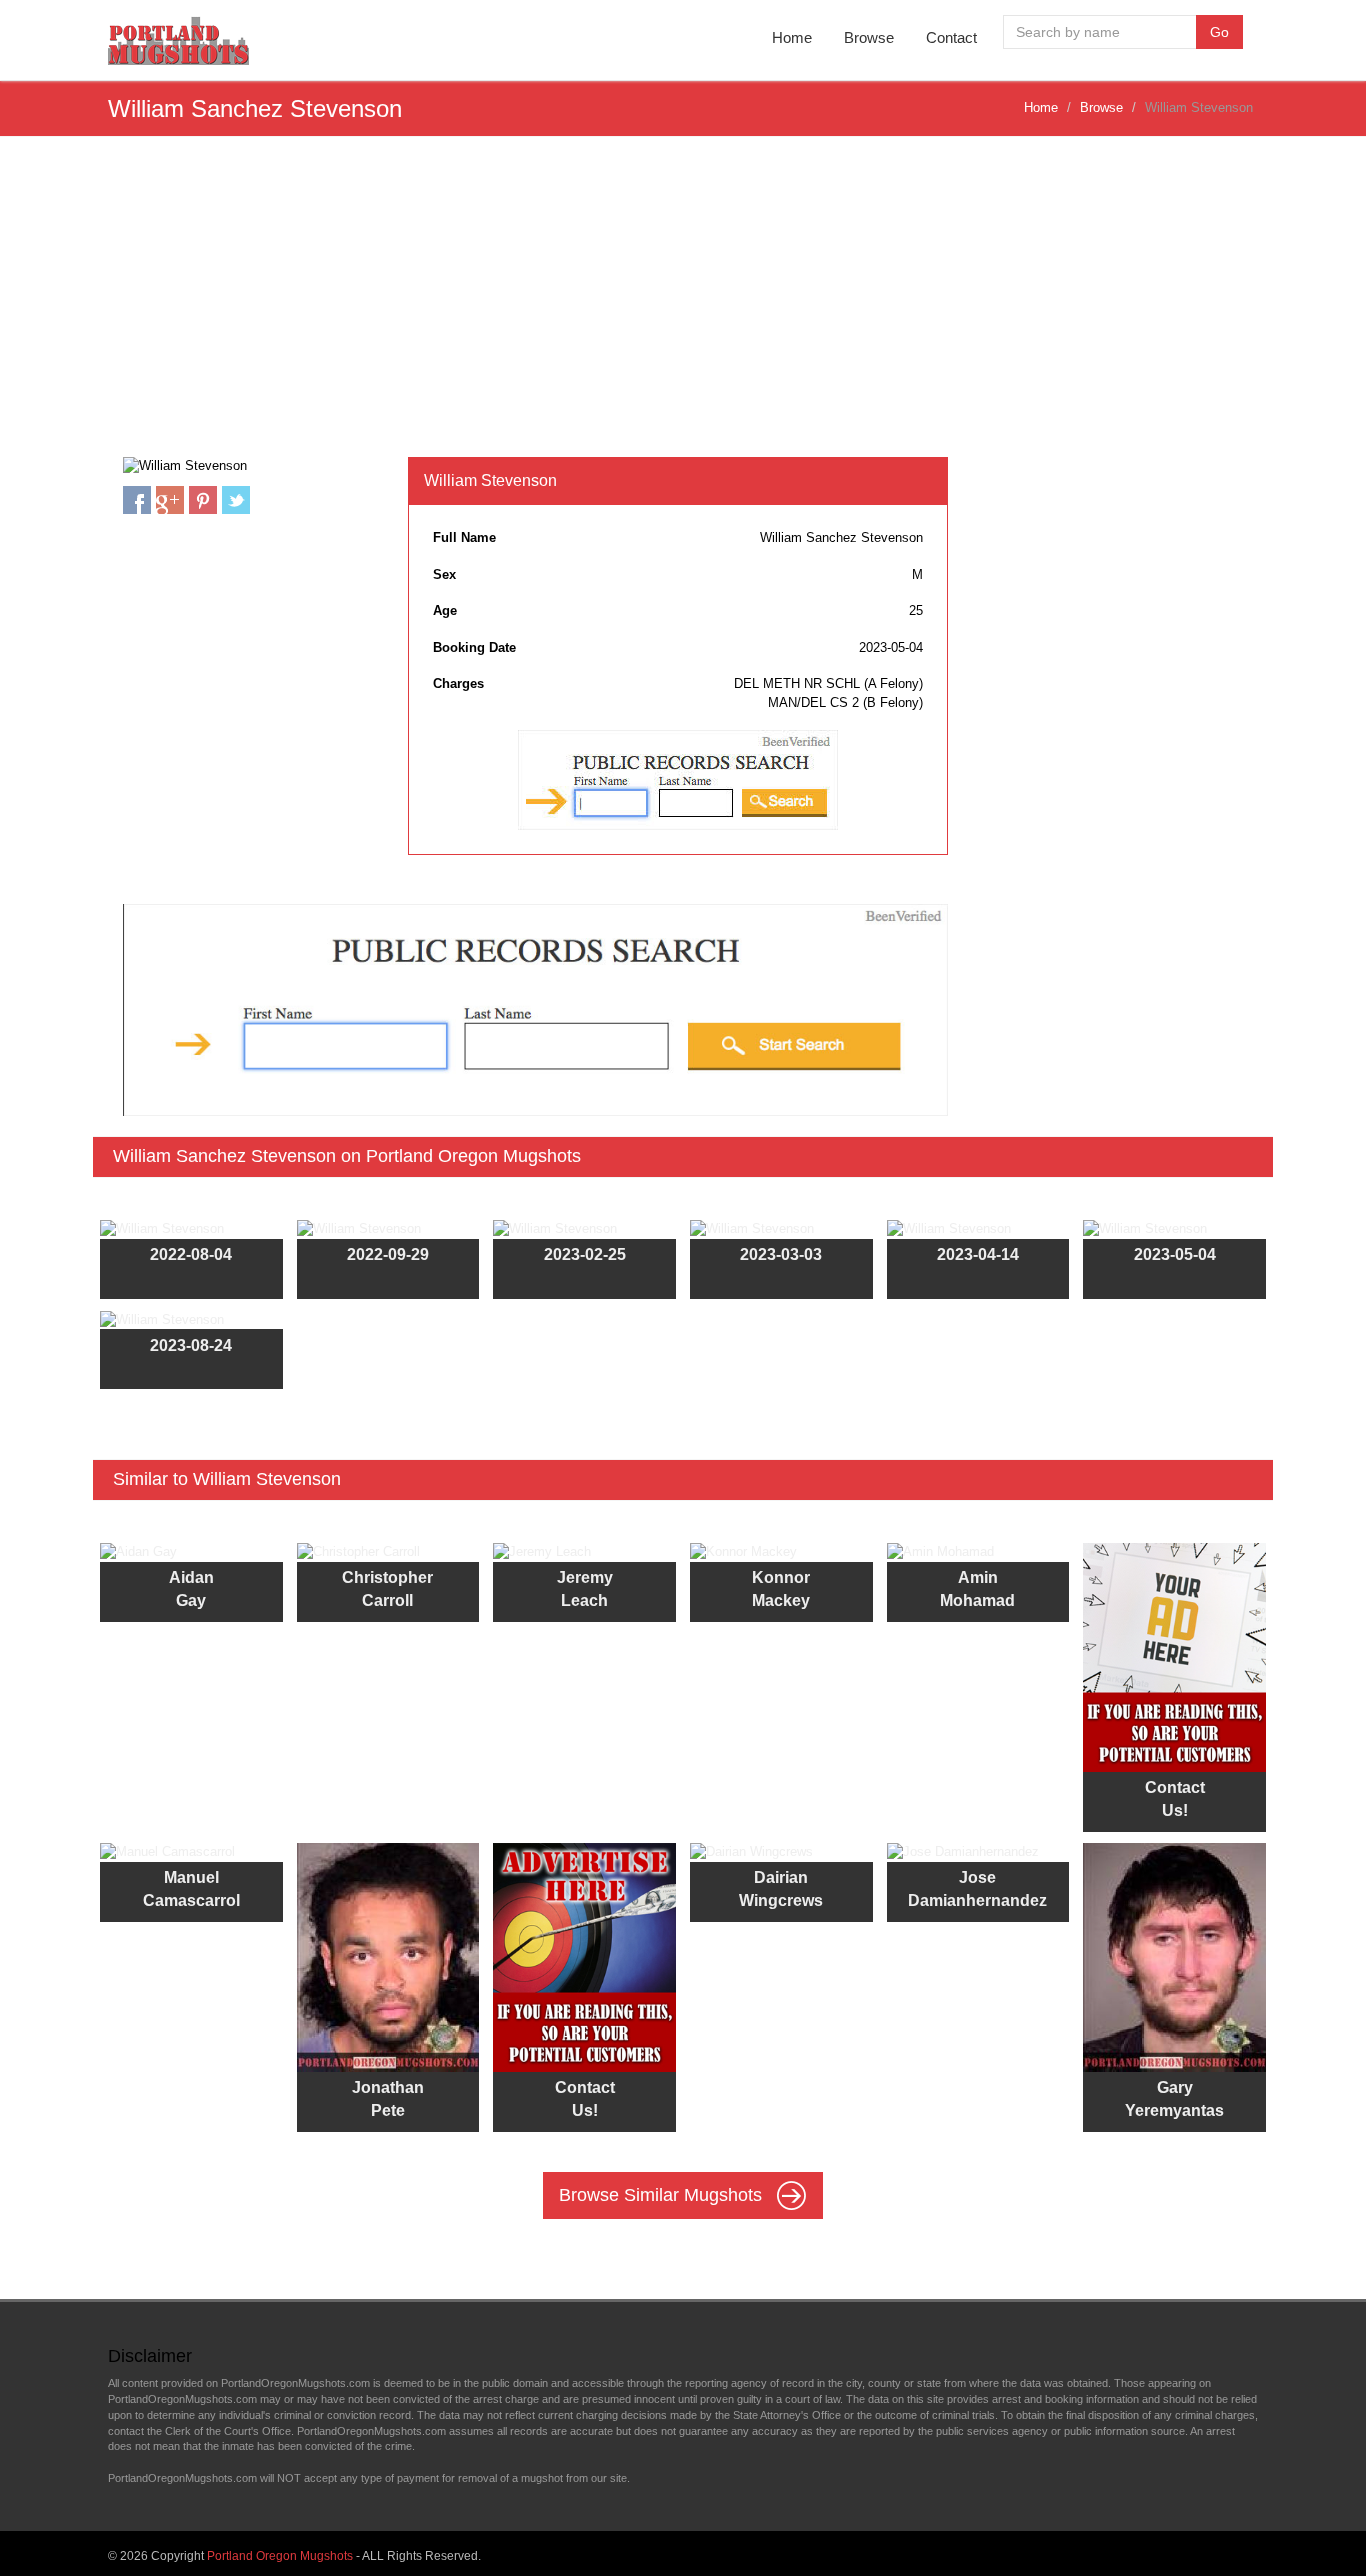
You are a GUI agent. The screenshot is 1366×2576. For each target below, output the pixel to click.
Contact (951, 37)
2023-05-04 (1175, 1254)
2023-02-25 (585, 1254)
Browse (869, 37)
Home (792, 37)
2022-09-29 (388, 1254)
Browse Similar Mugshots (663, 2194)
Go (1219, 32)
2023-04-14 (978, 1254)
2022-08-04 (191, 1254)
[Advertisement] (683, 307)
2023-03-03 (781, 1254)
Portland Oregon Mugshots (280, 2556)
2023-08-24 (191, 1345)
